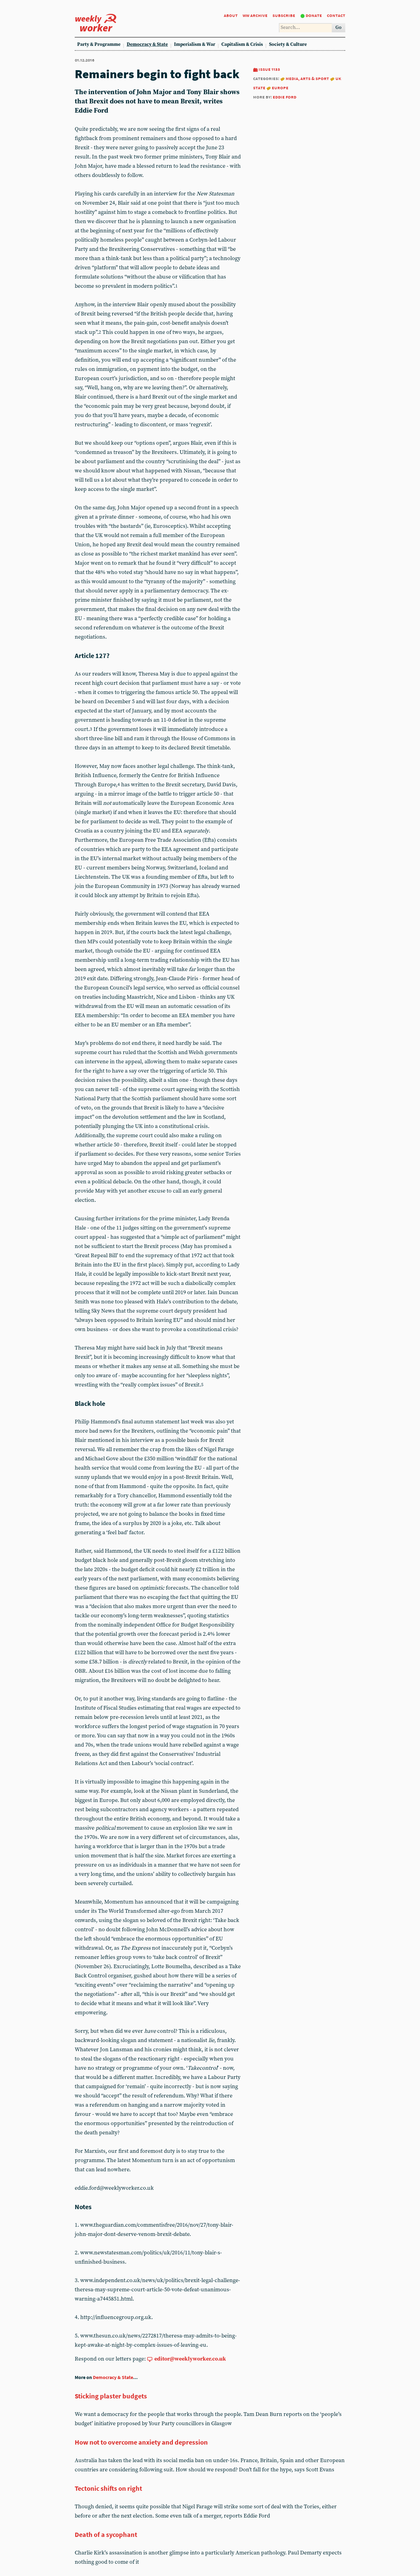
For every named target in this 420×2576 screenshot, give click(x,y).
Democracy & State (147, 44)
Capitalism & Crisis (242, 44)
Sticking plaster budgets (111, 2396)
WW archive (255, 15)
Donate (314, 15)
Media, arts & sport (307, 78)
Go (339, 28)
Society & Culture (288, 44)
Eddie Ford (285, 97)
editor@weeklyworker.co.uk (190, 2359)
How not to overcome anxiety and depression (141, 2442)
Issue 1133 (269, 69)
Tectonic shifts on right (108, 2488)
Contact (336, 15)
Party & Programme (99, 44)
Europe (280, 88)
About (231, 15)
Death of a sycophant (106, 2534)
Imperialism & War (195, 44)
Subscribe (284, 15)
